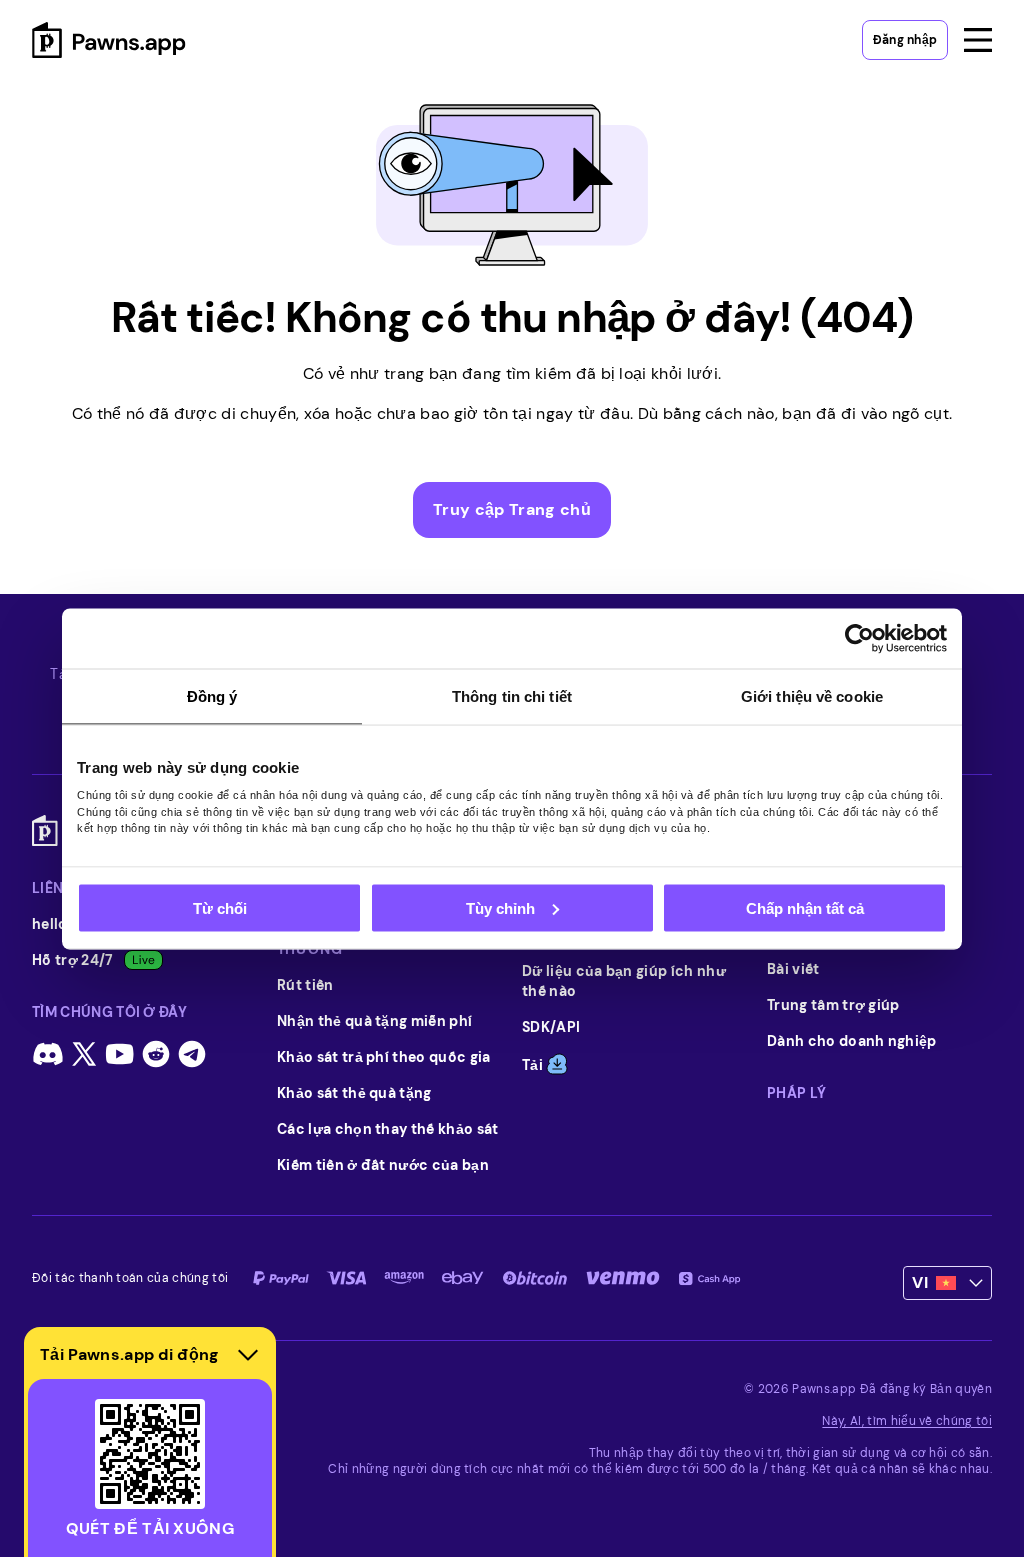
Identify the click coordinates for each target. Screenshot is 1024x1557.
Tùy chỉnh (500, 907)
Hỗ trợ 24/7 (73, 960)
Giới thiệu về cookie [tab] (812, 695)
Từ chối (220, 907)
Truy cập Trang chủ (512, 509)
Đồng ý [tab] (212, 695)
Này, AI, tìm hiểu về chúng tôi (907, 1421)
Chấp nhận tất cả (805, 907)
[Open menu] (978, 40)
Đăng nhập (905, 40)
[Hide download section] (248, 1355)
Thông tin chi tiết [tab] (512, 695)
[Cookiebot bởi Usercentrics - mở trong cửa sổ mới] (859, 638)
